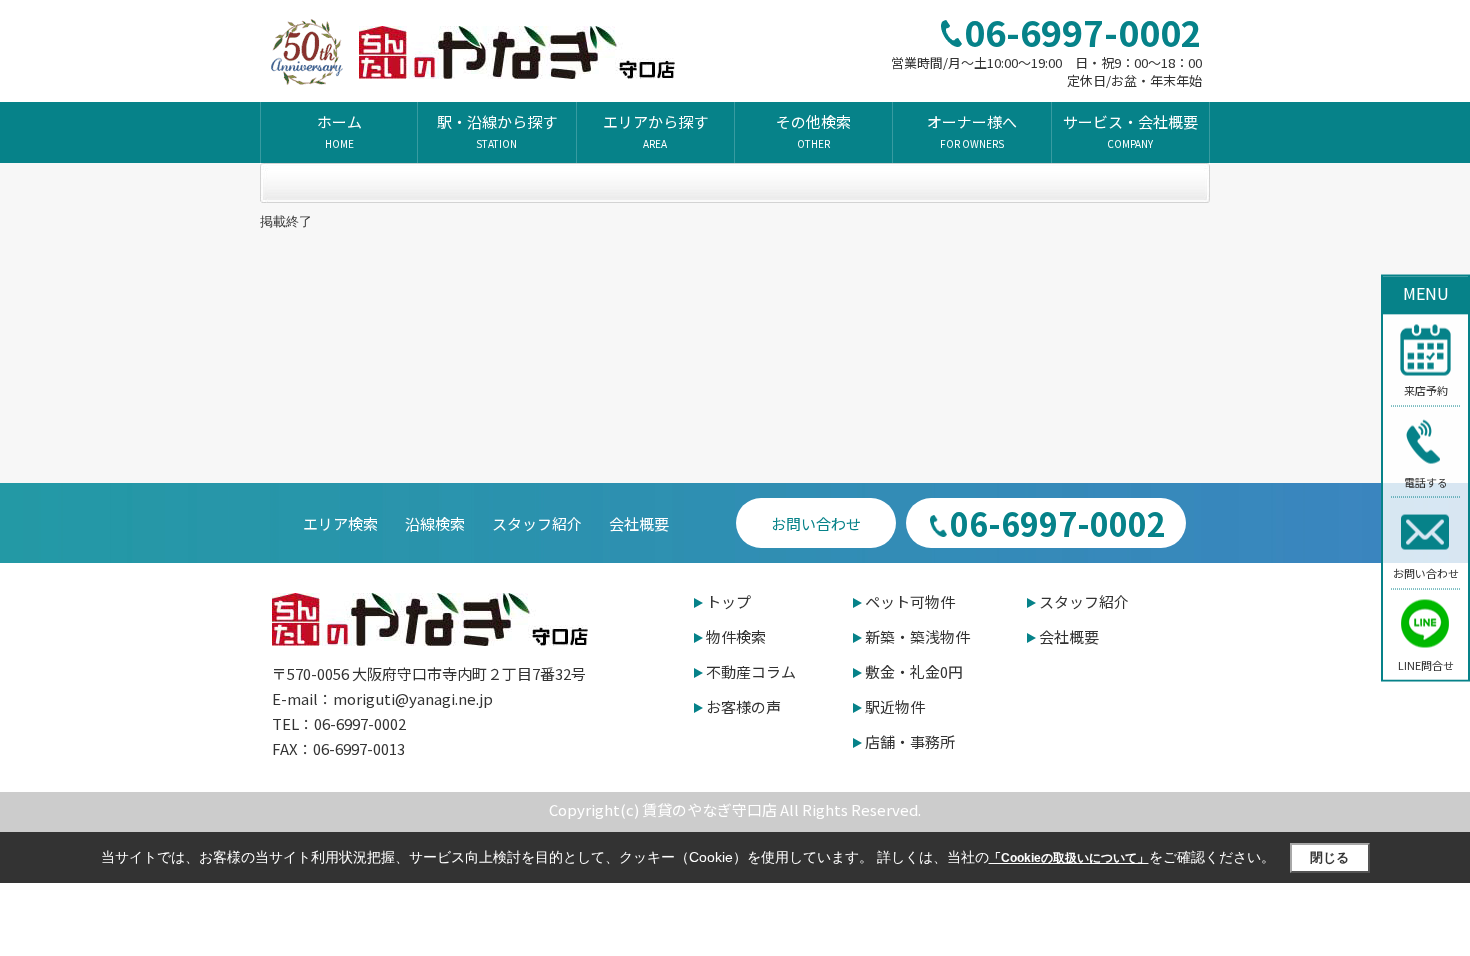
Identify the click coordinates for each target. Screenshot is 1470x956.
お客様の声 (743, 706)
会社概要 (639, 523)
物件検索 (736, 636)
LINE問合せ (1426, 664)
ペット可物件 (910, 601)
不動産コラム (751, 671)
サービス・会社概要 (1130, 131)
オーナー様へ (972, 131)
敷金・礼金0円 (914, 671)
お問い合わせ (1426, 573)
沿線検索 (435, 523)
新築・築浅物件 (917, 636)
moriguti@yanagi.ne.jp (413, 698)
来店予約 (1426, 390)
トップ (728, 601)
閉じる (1329, 857)
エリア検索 (340, 523)
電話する (1426, 481)
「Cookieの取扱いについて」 (1069, 858)
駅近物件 (895, 706)
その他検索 (813, 131)
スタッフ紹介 (537, 523)
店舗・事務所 (910, 741)
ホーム (339, 131)
